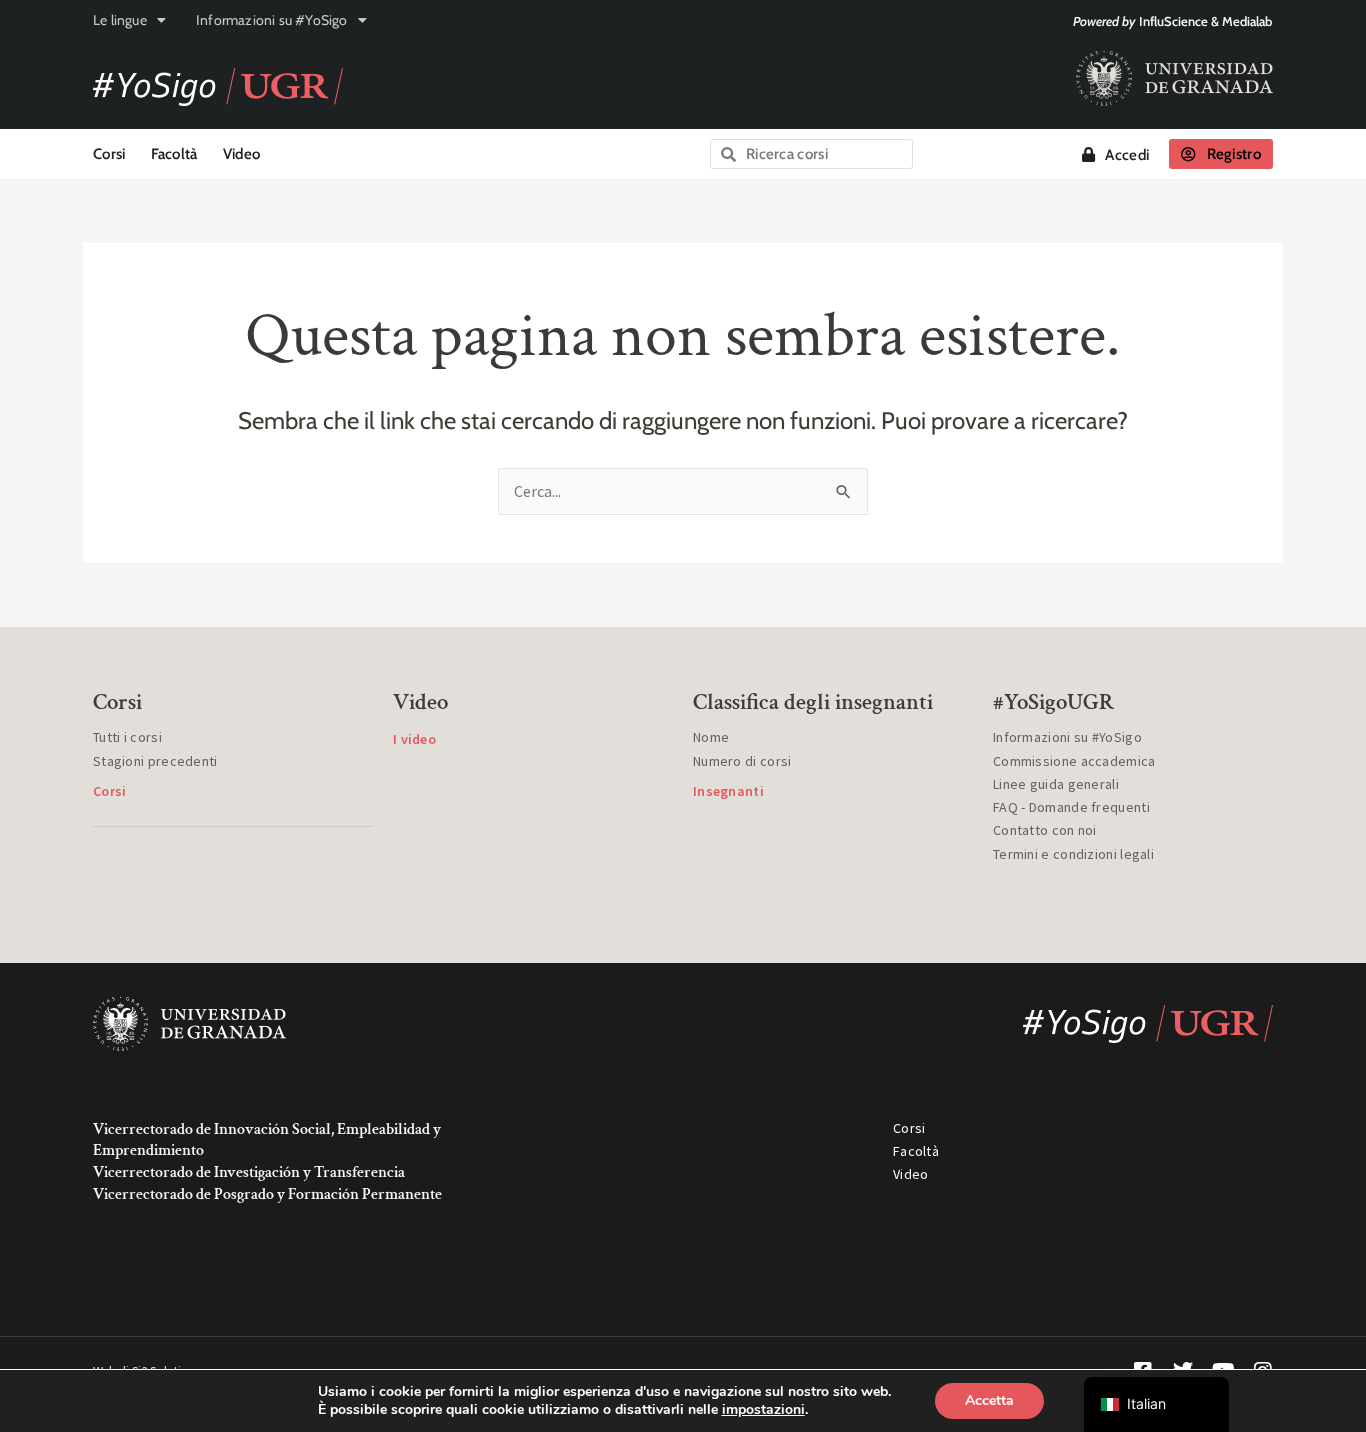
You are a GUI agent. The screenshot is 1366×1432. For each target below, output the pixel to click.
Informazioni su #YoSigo (272, 20)
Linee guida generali (1056, 784)
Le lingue (120, 20)
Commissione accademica (1074, 761)
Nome (711, 737)
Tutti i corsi (127, 737)
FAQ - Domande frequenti (1071, 807)
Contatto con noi (1045, 830)
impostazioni (763, 1410)
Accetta (989, 1400)
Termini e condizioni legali (1073, 854)
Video (242, 154)
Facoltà (174, 154)
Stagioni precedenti (155, 761)
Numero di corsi (742, 761)
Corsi (109, 154)
